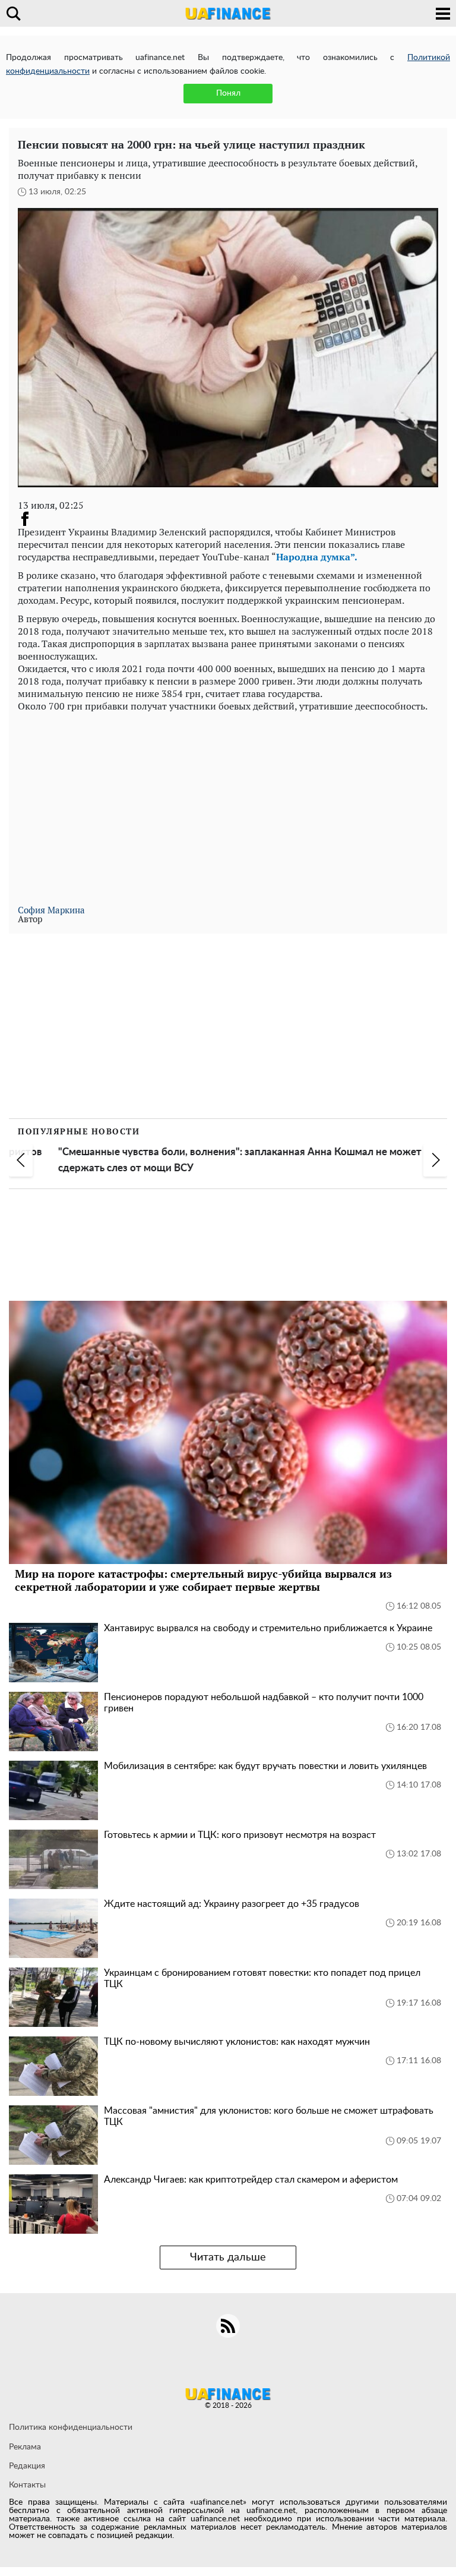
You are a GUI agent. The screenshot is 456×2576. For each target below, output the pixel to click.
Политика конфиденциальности (71, 2427)
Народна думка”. (317, 557)
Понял (228, 93)
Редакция (27, 2466)
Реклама (25, 2447)
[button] (21, 1160)
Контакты (27, 2485)
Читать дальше (228, 2257)
